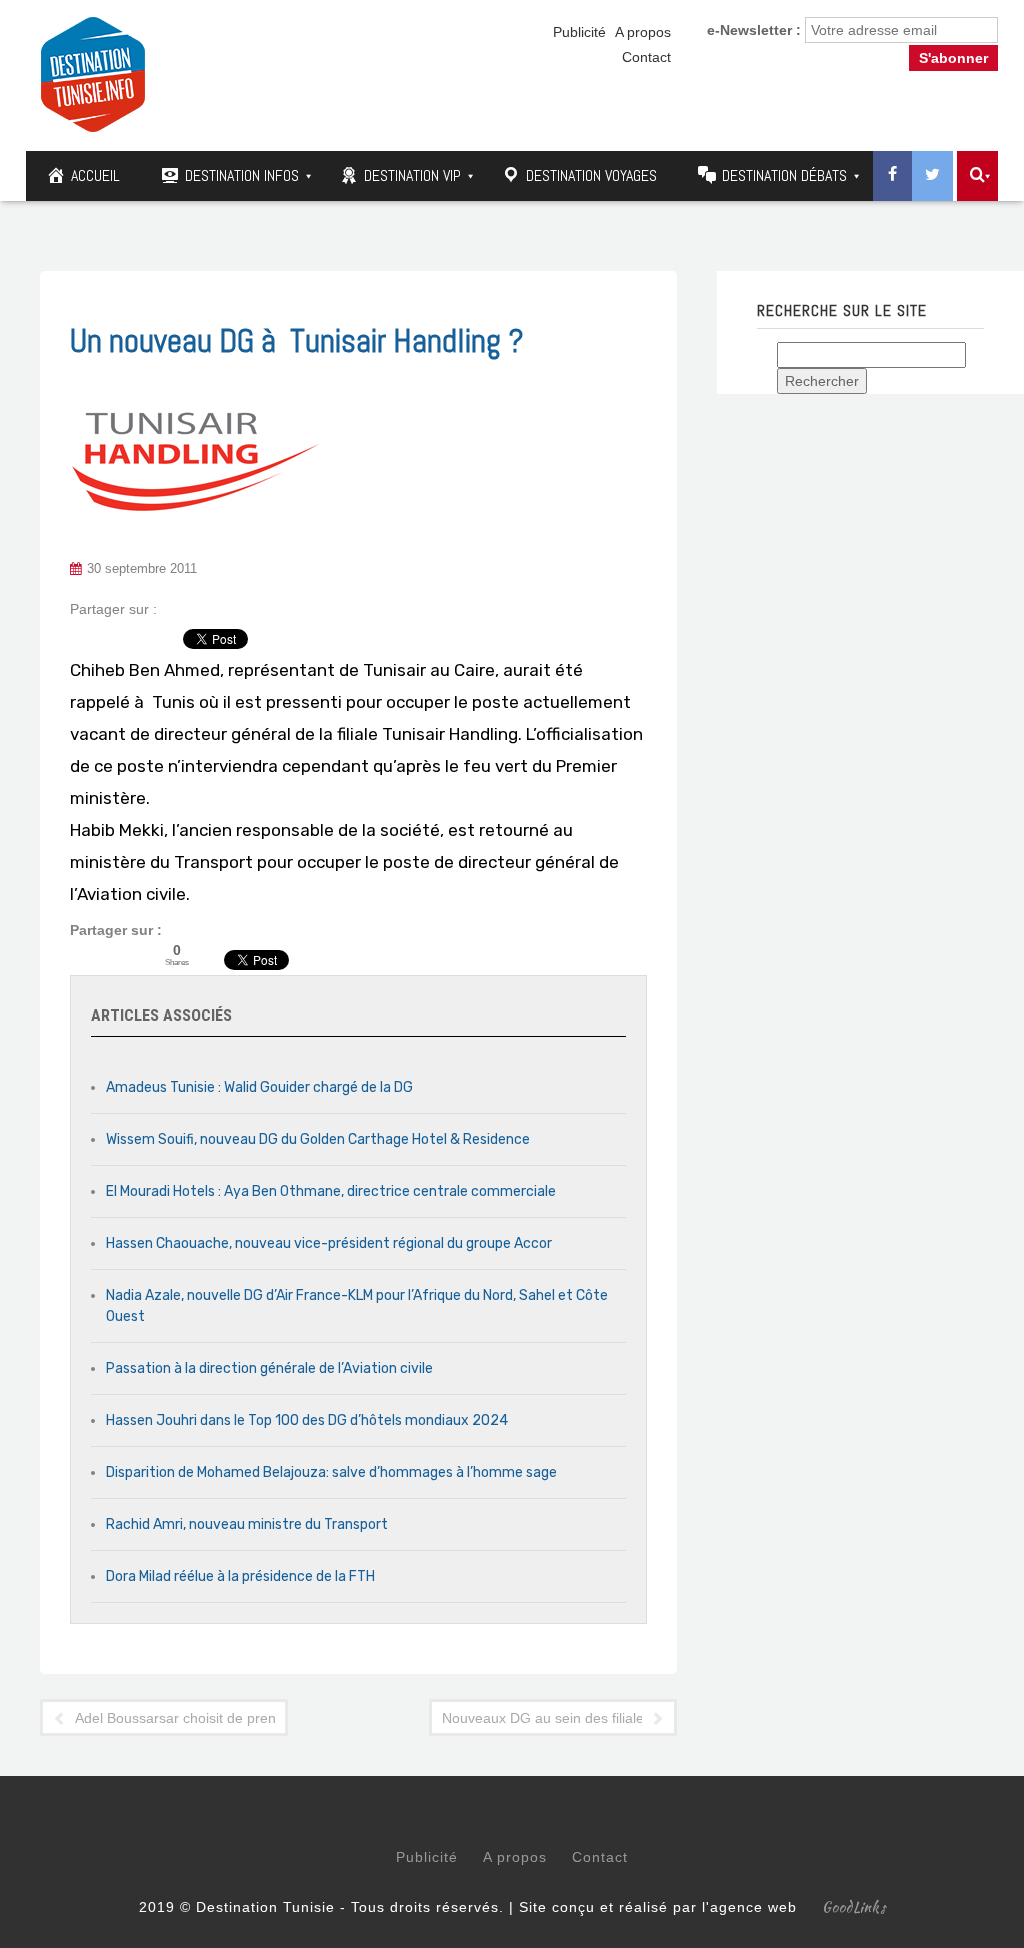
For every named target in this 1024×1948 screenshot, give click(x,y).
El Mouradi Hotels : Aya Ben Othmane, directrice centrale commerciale (331, 1191)
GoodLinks (854, 1907)
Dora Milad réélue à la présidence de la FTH (240, 1576)
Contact (646, 57)
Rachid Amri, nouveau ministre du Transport (247, 1524)
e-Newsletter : (754, 30)
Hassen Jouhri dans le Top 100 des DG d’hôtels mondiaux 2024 (307, 1420)
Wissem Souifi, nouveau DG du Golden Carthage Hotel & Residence (318, 1139)
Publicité (579, 32)
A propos (643, 32)
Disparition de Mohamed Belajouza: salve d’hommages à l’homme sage (331, 1472)
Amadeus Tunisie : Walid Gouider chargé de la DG (259, 1087)
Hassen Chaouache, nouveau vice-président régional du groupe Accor (329, 1243)
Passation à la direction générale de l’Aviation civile (269, 1368)
